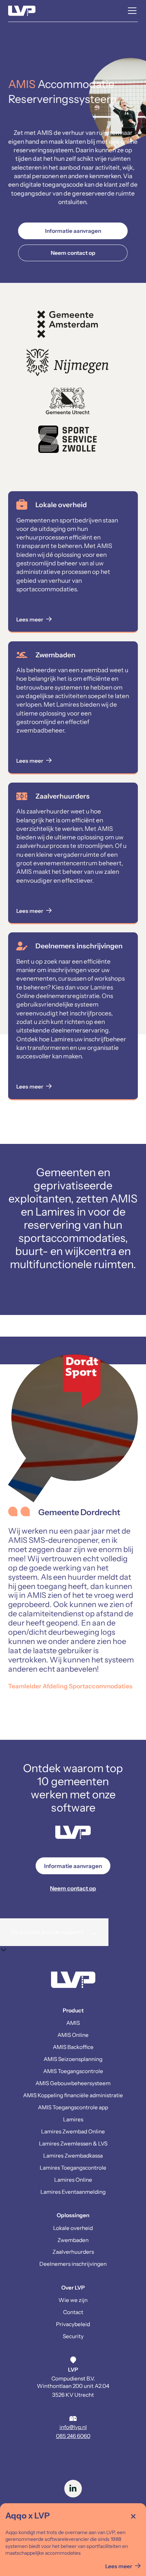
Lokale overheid (73, 2228)
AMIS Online (73, 2035)
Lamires (73, 2119)
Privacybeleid (73, 2324)
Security (73, 2336)
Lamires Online (73, 2180)
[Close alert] (133, 2516)
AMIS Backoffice (73, 2047)
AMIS (73, 2023)
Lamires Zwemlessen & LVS (73, 2144)
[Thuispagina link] (73, 1981)
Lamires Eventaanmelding (73, 2192)
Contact (73, 2312)
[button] (131, 11)
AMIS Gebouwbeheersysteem (73, 2083)
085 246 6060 (73, 2436)
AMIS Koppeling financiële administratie (73, 2095)
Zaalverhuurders (73, 2252)
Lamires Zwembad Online (73, 2131)
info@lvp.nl (73, 2427)
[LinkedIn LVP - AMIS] (73, 2489)
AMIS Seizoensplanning (73, 2059)
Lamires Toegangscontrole (73, 2168)
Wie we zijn (73, 2300)
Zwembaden (73, 2240)
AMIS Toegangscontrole (73, 2071)
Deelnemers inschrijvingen (73, 2264)
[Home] (22, 11)
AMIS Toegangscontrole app (73, 2107)
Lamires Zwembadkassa (73, 2156)
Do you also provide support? (54, 1932)
